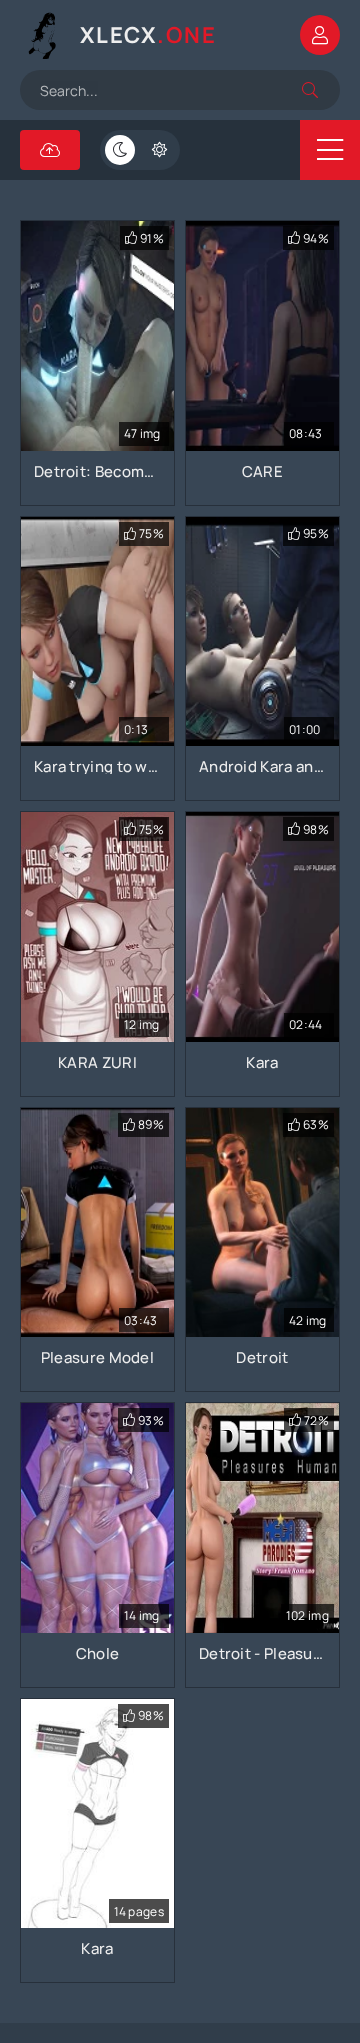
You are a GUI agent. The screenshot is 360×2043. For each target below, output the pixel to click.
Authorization (320, 35)
